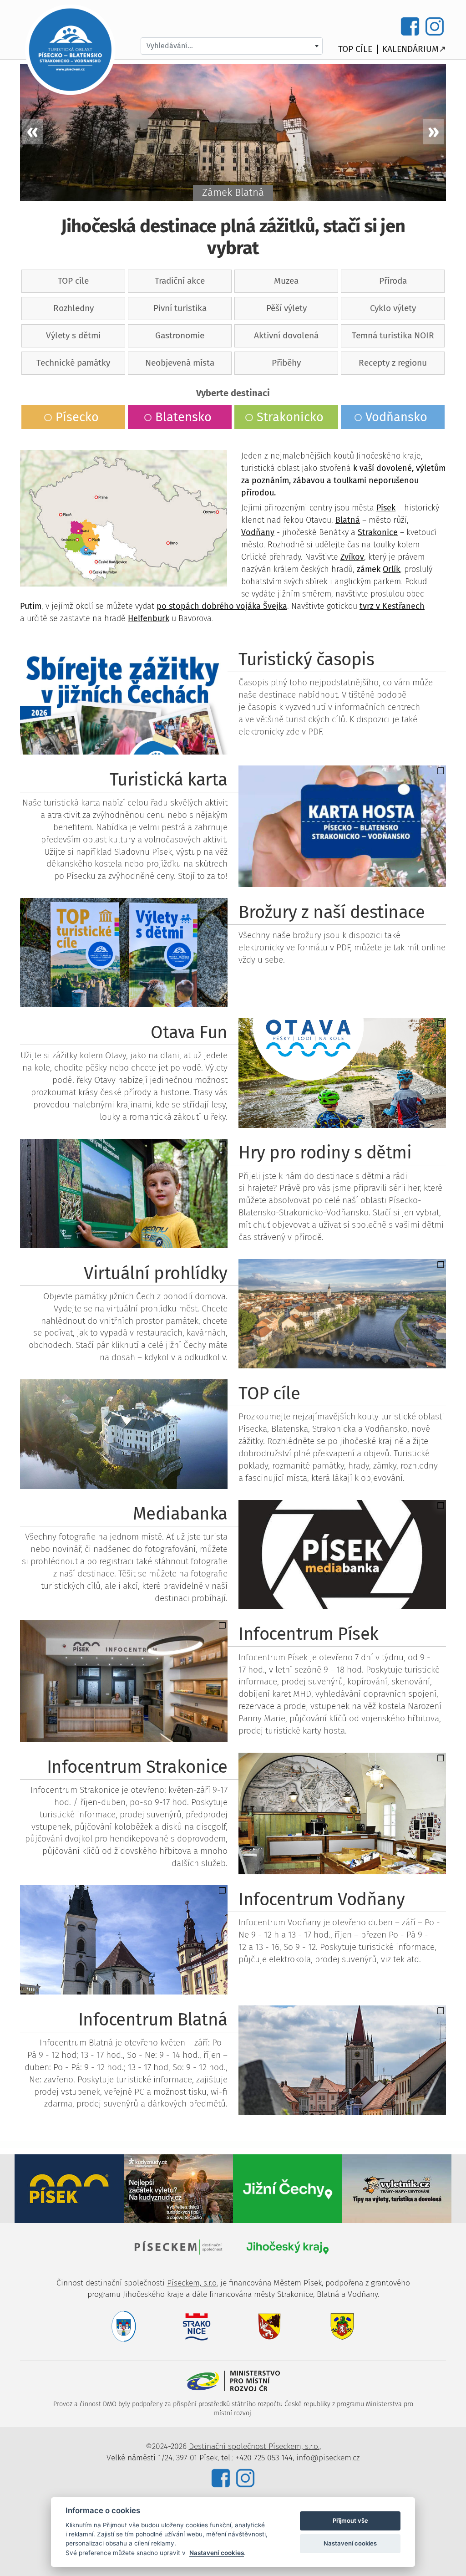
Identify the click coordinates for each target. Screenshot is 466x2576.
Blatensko (183, 417)
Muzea (286, 281)
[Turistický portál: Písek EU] (69, 2188)
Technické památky (73, 363)
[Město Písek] (124, 2326)
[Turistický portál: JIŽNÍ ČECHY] (288, 2188)
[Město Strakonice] (197, 2326)
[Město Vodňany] (342, 2326)
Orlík (391, 569)
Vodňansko (396, 417)
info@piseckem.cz (328, 2458)
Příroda (393, 281)
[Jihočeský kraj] (288, 2247)
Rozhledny (73, 308)
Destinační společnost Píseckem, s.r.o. (254, 2446)
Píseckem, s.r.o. (192, 2283)
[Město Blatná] (269, 2326)
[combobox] (232, 46)
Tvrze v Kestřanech (233, 192)
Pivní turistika (180, 308)
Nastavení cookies (217, 2553)
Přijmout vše (350, 2520)
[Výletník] (397, 2188)
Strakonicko (290, 417)
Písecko (77, 417)
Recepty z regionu (393, 363)
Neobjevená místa (180, 363)
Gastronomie (180, 335)
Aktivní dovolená (286, 335)
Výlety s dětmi (73, 335)
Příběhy (286, 363)
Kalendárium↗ (414, 49)
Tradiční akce (180, 281)
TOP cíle (355, 49)
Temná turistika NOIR (393, 335)
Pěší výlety (286, 308)
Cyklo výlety (393, 308)
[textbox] (232, 46)
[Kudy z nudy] (178, 2188)
